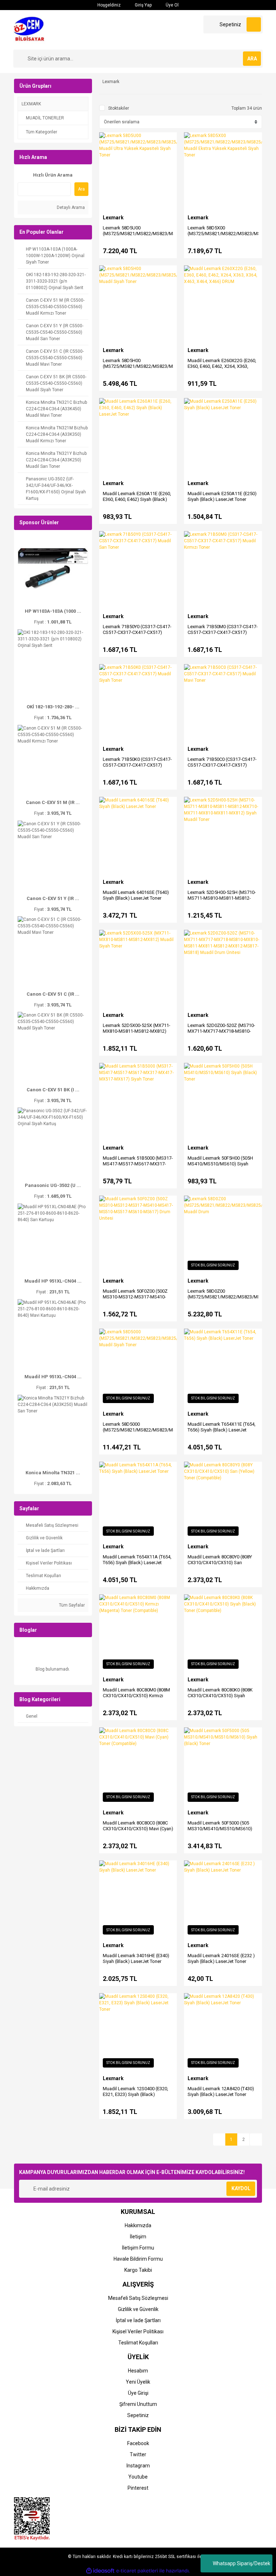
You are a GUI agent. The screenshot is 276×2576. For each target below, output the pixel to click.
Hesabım (138, 2371)
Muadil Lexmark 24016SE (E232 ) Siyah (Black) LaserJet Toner (221, 1958)
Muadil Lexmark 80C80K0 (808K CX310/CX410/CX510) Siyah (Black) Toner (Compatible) (220, 1696)
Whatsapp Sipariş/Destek (241, 2563)
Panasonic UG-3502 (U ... (53, 1185)
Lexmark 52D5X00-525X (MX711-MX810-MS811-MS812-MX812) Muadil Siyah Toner (137, 1031)
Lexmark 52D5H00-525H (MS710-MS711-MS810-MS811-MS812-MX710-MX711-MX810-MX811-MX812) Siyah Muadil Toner (222, 901)
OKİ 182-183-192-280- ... (53, 707)
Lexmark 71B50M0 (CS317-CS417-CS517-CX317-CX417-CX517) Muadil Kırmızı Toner (223, 632)
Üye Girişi (138, 2393)
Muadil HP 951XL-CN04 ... (53, 1281)
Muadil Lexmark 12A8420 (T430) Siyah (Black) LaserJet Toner (221, 2091)
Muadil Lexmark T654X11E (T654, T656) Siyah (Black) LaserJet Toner (222, 1430)
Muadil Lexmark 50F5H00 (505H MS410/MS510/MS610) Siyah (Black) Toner (220, 1164)
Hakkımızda (138, 2225)
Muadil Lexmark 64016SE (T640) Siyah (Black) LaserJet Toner (136, 895)
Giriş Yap (143, 5)
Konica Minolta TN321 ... (53, 1473)
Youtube (138, 2477)
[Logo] (31, 29)
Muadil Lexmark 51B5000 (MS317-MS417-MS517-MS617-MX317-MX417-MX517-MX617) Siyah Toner (138, 1167)
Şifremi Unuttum (138, 2404)
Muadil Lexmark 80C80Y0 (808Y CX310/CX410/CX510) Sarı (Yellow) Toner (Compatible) (220, 1563)
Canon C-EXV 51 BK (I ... (53, 1090)
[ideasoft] (100, 2571)
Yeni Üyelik (138, 2382)
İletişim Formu (138, 2248)
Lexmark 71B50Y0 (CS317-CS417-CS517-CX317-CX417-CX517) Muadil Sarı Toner (137, 632)
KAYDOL (241, 2188)
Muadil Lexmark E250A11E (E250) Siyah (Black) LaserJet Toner (222, 496)
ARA (252, 59)
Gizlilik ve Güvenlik (138, 2309)
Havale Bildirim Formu (138, 2259)
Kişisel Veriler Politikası (138, 2331)
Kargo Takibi (138, 2270)
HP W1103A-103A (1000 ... (53, 611)
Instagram (138, 2466)
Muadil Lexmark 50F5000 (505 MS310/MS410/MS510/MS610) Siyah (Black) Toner (220, 1829)
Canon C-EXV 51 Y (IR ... (53, 898)
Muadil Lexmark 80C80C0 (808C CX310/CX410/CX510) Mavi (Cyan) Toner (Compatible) (138, 1829)
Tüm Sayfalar (71, 1605)
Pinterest (138, 2488)
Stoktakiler (119, 108)
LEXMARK (31, 104)
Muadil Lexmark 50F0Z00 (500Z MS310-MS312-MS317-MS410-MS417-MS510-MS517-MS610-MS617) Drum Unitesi (135, 1300)
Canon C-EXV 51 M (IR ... (53, 802)
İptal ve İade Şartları (138, 2320)
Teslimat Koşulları (138, 2343)
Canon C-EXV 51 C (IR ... (53, 994)
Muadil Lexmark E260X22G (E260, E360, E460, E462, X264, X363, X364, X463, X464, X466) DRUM (222, 366)
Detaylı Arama (70, 207)
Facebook (138, 2443)
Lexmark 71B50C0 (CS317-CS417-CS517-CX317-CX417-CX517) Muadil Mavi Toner (222, 765)
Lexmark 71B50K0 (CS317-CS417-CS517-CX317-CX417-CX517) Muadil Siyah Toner (137, 765)
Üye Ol (172, 5)
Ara (81, 189)
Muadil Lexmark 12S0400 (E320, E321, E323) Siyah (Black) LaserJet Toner (135, 2094)
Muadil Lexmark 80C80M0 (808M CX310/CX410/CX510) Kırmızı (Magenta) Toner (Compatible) (136, 1696)
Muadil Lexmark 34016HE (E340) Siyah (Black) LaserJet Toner (136, 1958)
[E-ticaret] (137, 2571)
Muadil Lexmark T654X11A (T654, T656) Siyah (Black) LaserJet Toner (137, 1563)
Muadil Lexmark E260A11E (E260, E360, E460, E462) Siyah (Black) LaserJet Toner (137, 499)
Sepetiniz (138, 2415)
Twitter (138, 2454)
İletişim (138, 2237)
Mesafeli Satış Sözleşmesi (138, 2298)
